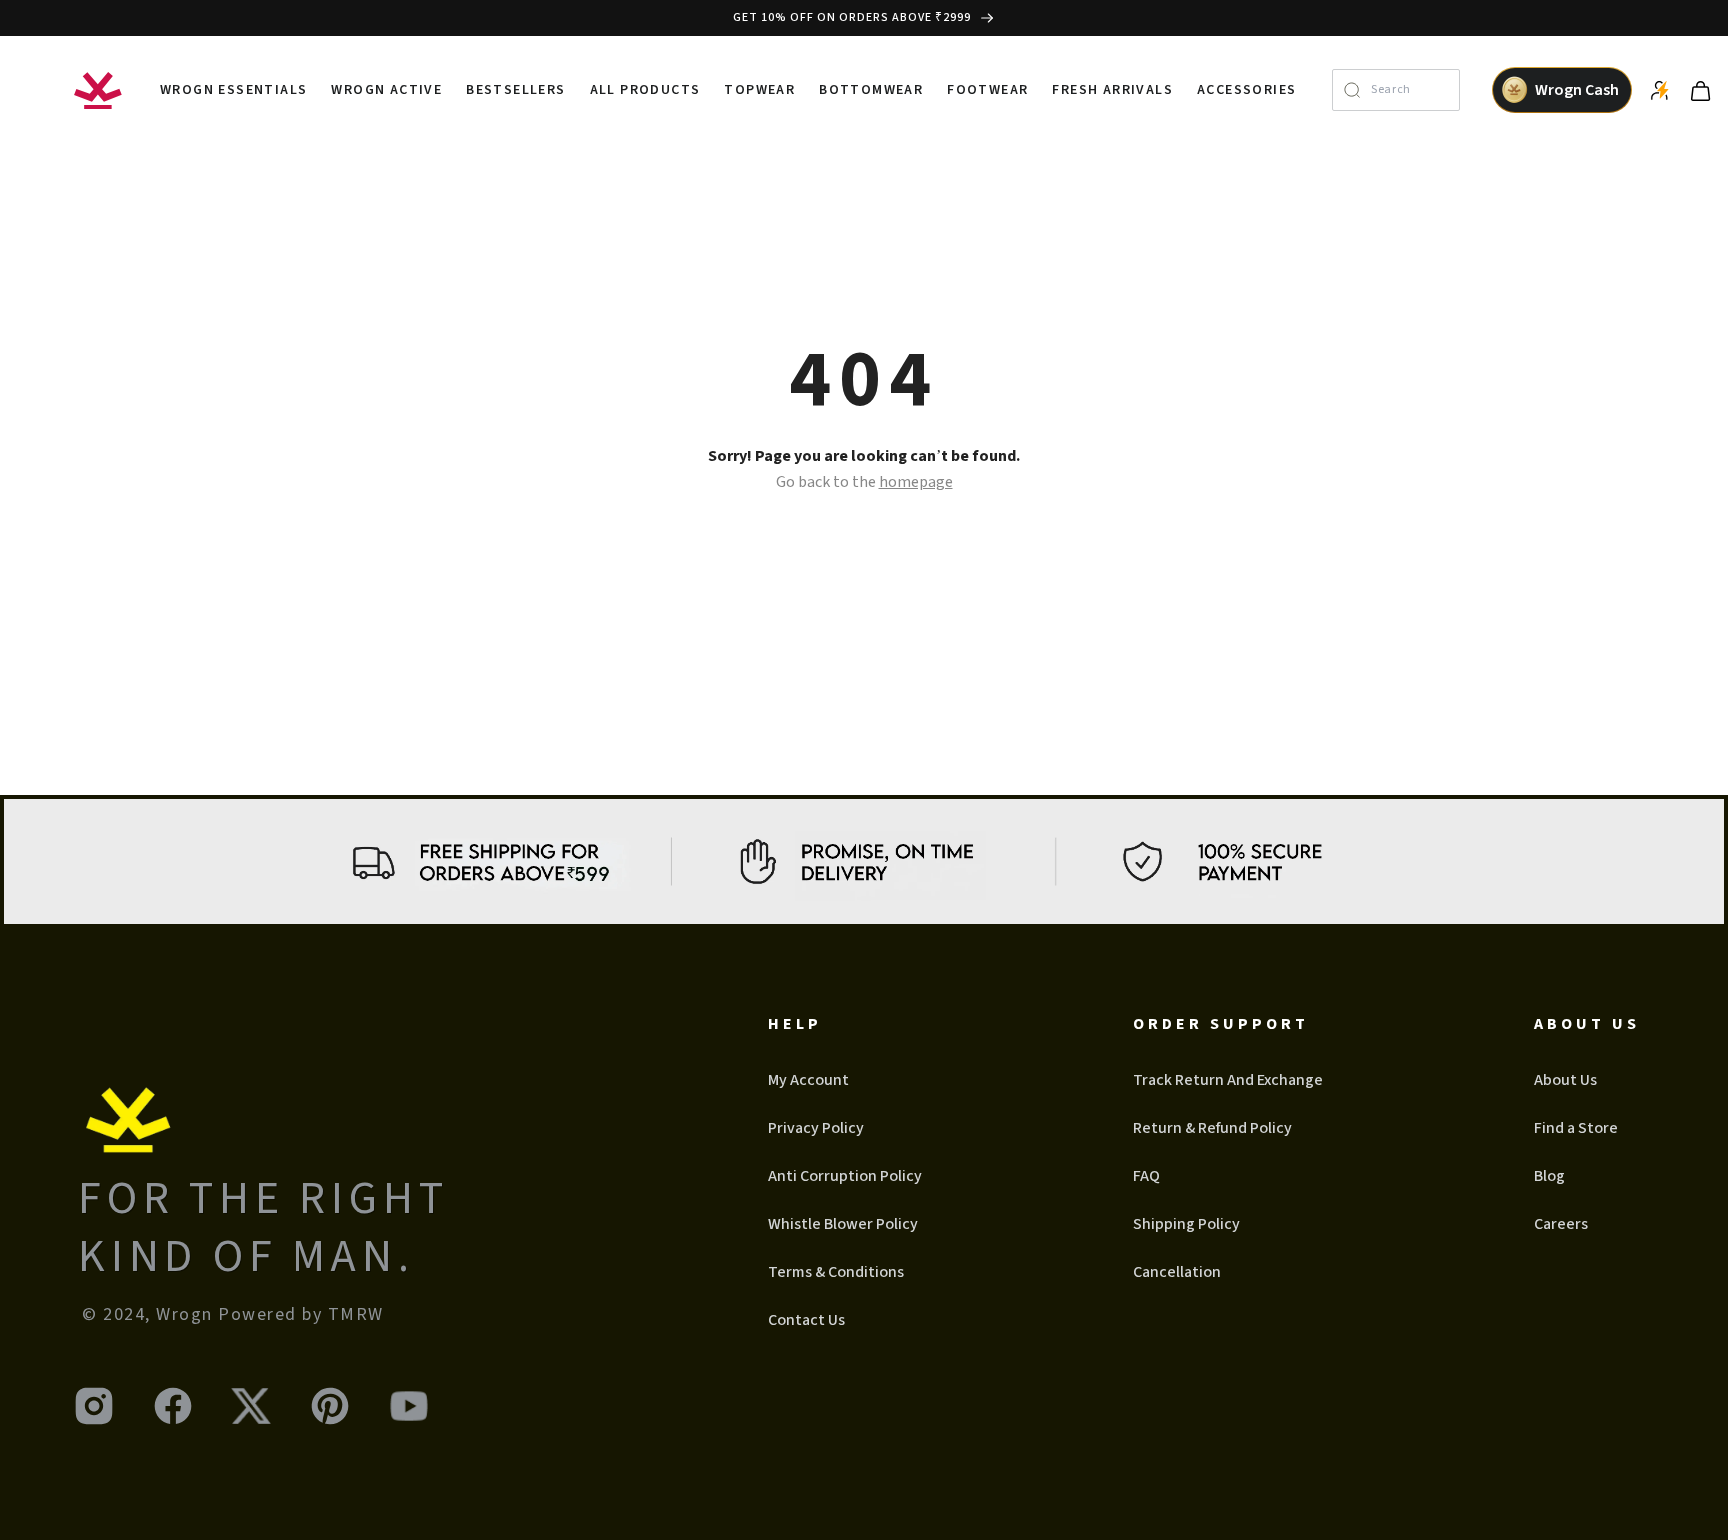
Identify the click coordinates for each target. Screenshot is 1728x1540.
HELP (795, 1024)
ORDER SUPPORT (1221, 1024)
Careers (1561, 1224)
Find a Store (1576, 1128)
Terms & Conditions (836, 1272)
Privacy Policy (816, 1128)
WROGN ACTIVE (386, 90)
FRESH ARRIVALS (1112, 90)
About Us (1565, 1080)
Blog (1549, 1176)
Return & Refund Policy (1212, 1128)
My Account (808, 1080)
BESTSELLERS (515, 90)
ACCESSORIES (1246, 90)
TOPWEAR (759, 90)
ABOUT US (1587, 1024)
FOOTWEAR (987, 90)
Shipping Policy (1186, 1224)
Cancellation (1177, 1272)
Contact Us (806, 1320)
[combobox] (1410, 90)
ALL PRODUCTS (645, 90)
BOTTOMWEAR (871, 90)
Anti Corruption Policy (845, 1176)
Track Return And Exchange (1228, 1080)
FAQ (1146, 1176)
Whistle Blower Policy (843, 1224)
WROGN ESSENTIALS (233, 90)
